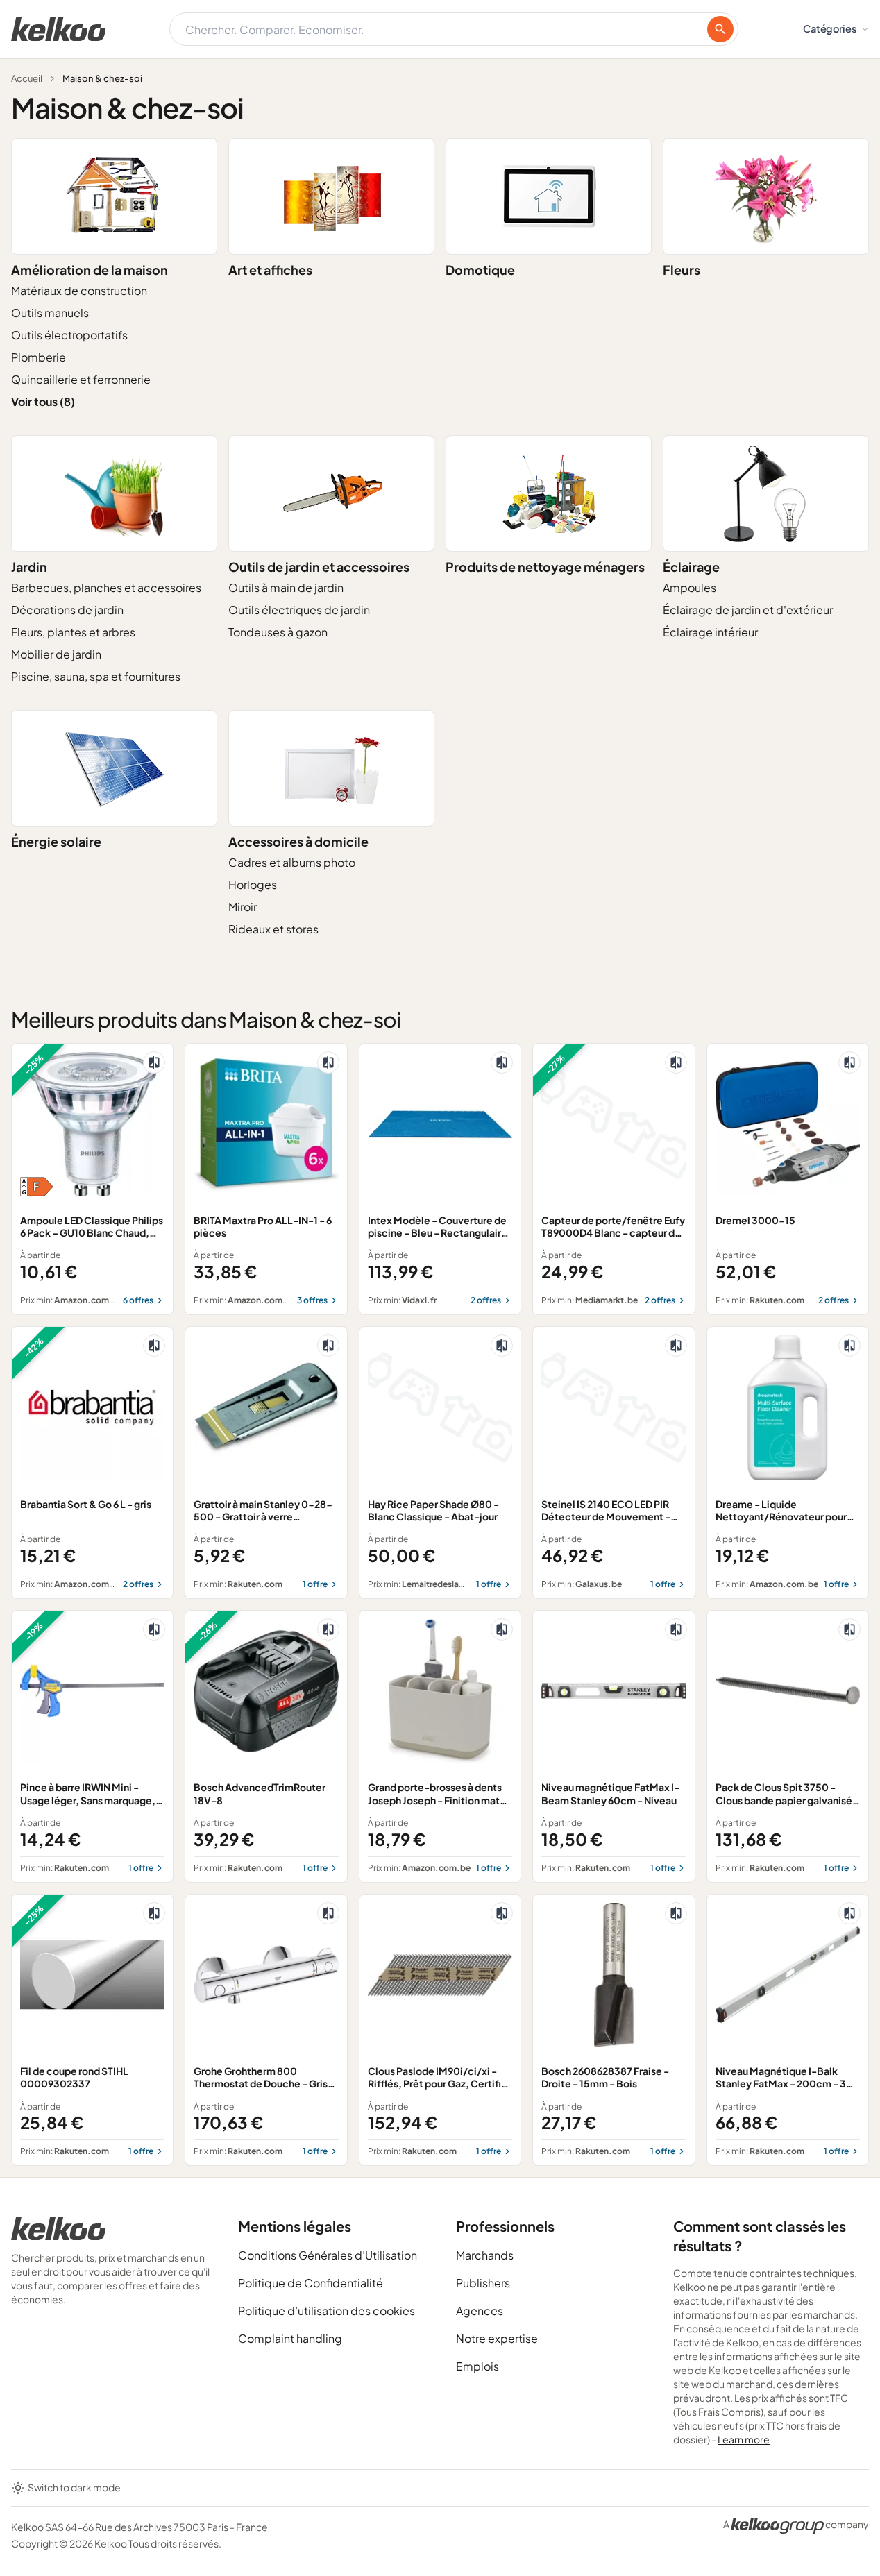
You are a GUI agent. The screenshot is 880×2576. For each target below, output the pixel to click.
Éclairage (691, 567)
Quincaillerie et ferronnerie (81, 379)
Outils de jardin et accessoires (319, 567)
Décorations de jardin (67, 610)
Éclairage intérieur (710, 632)
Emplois (477, 2366)
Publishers (483, 2283)
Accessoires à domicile (298, 841)
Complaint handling (290, 2338)
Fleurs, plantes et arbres (73, 632)
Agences (480, 2311)
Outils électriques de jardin (299, 610)
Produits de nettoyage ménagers (545, 567)
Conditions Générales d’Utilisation (328, 2255)
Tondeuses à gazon (278, 632)
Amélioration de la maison (90, 270)
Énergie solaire (56, 841)
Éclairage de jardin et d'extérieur (748, 610)
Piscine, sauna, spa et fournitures (96, 676)
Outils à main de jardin (286, 587)
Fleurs (682, 270)
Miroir (243, 907)
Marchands (485, 2255)
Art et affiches (270, 270)
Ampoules (689, 587)
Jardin (29, 567)
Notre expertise (497, 2338)
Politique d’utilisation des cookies (327, 2311)
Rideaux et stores (273, 929)
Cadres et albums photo (292, 862)
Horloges (253, 884)
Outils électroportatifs (69, 335)
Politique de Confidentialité (311, 2283)
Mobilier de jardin (56, 654)
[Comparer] (154, 1062)
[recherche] (720, 29)
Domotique (480, 270)
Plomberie (39, 357)
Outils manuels (50, 313)
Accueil (27, 78)
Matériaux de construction (79, 290)
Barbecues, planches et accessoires (106, 587)
